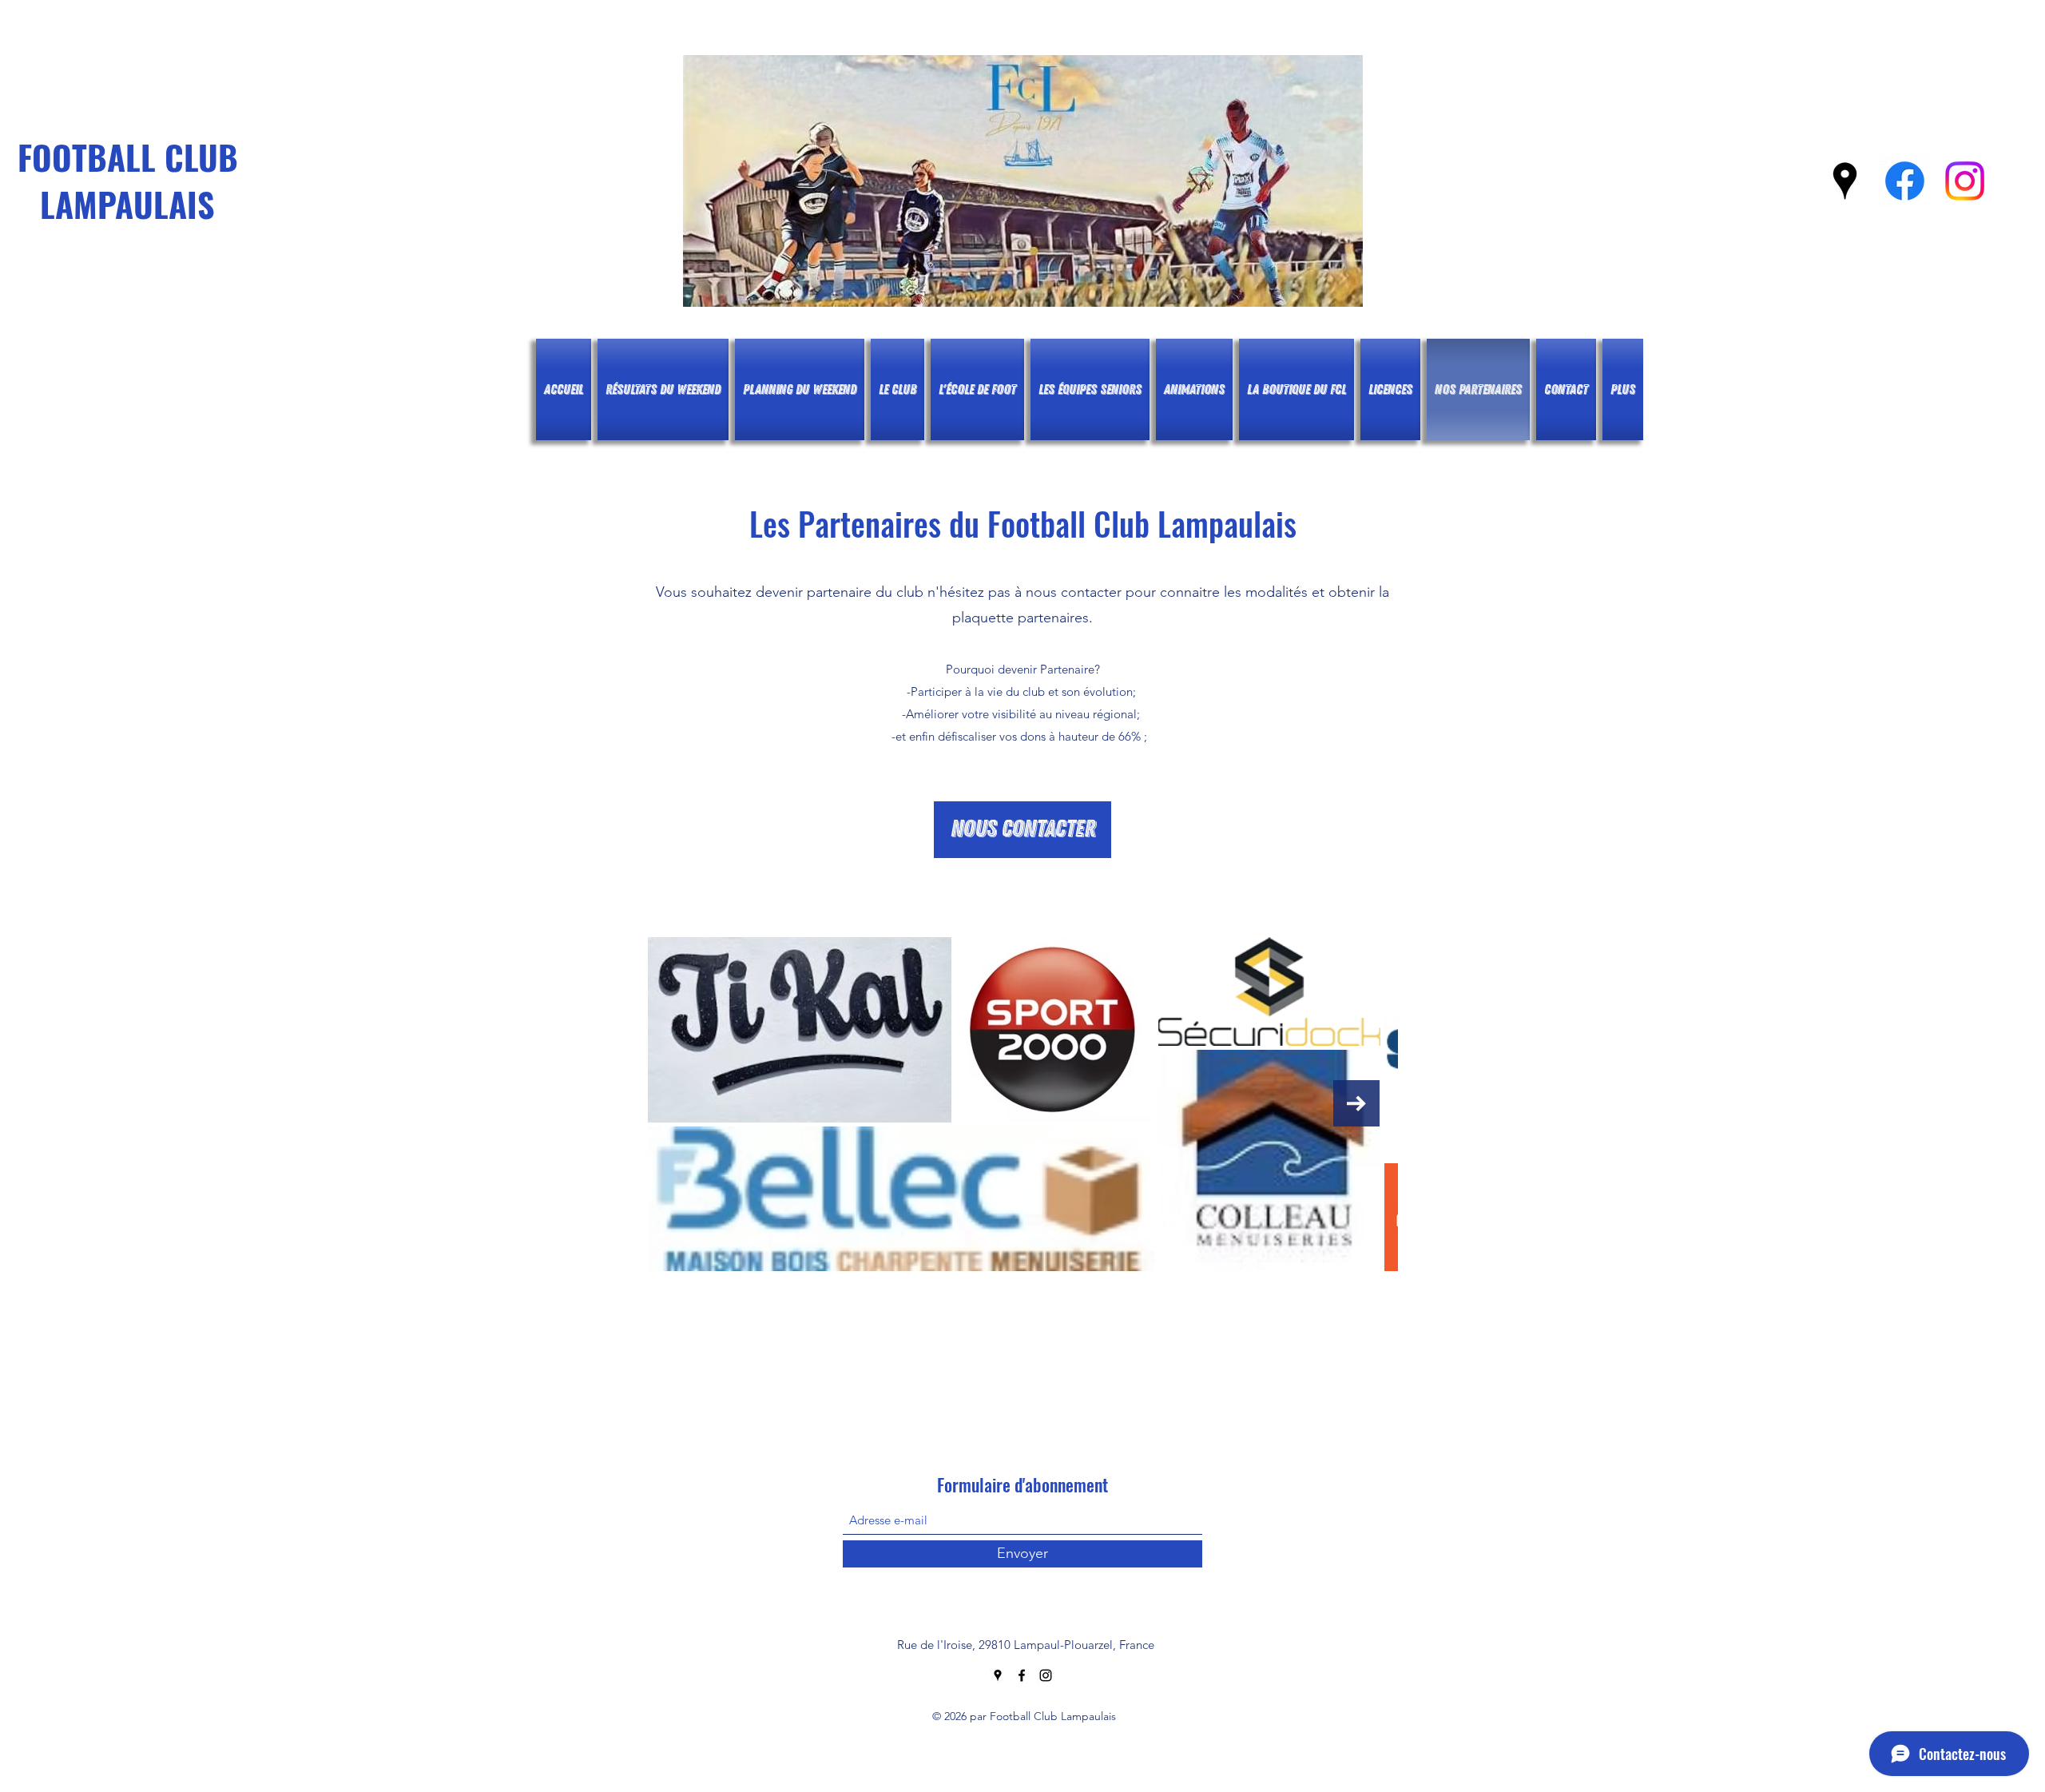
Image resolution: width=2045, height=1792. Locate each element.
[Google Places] (1845, 181)
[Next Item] (1356, 1103)
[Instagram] (1965, 181)
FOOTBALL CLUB (128, 157)
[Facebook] (1905, 181)
